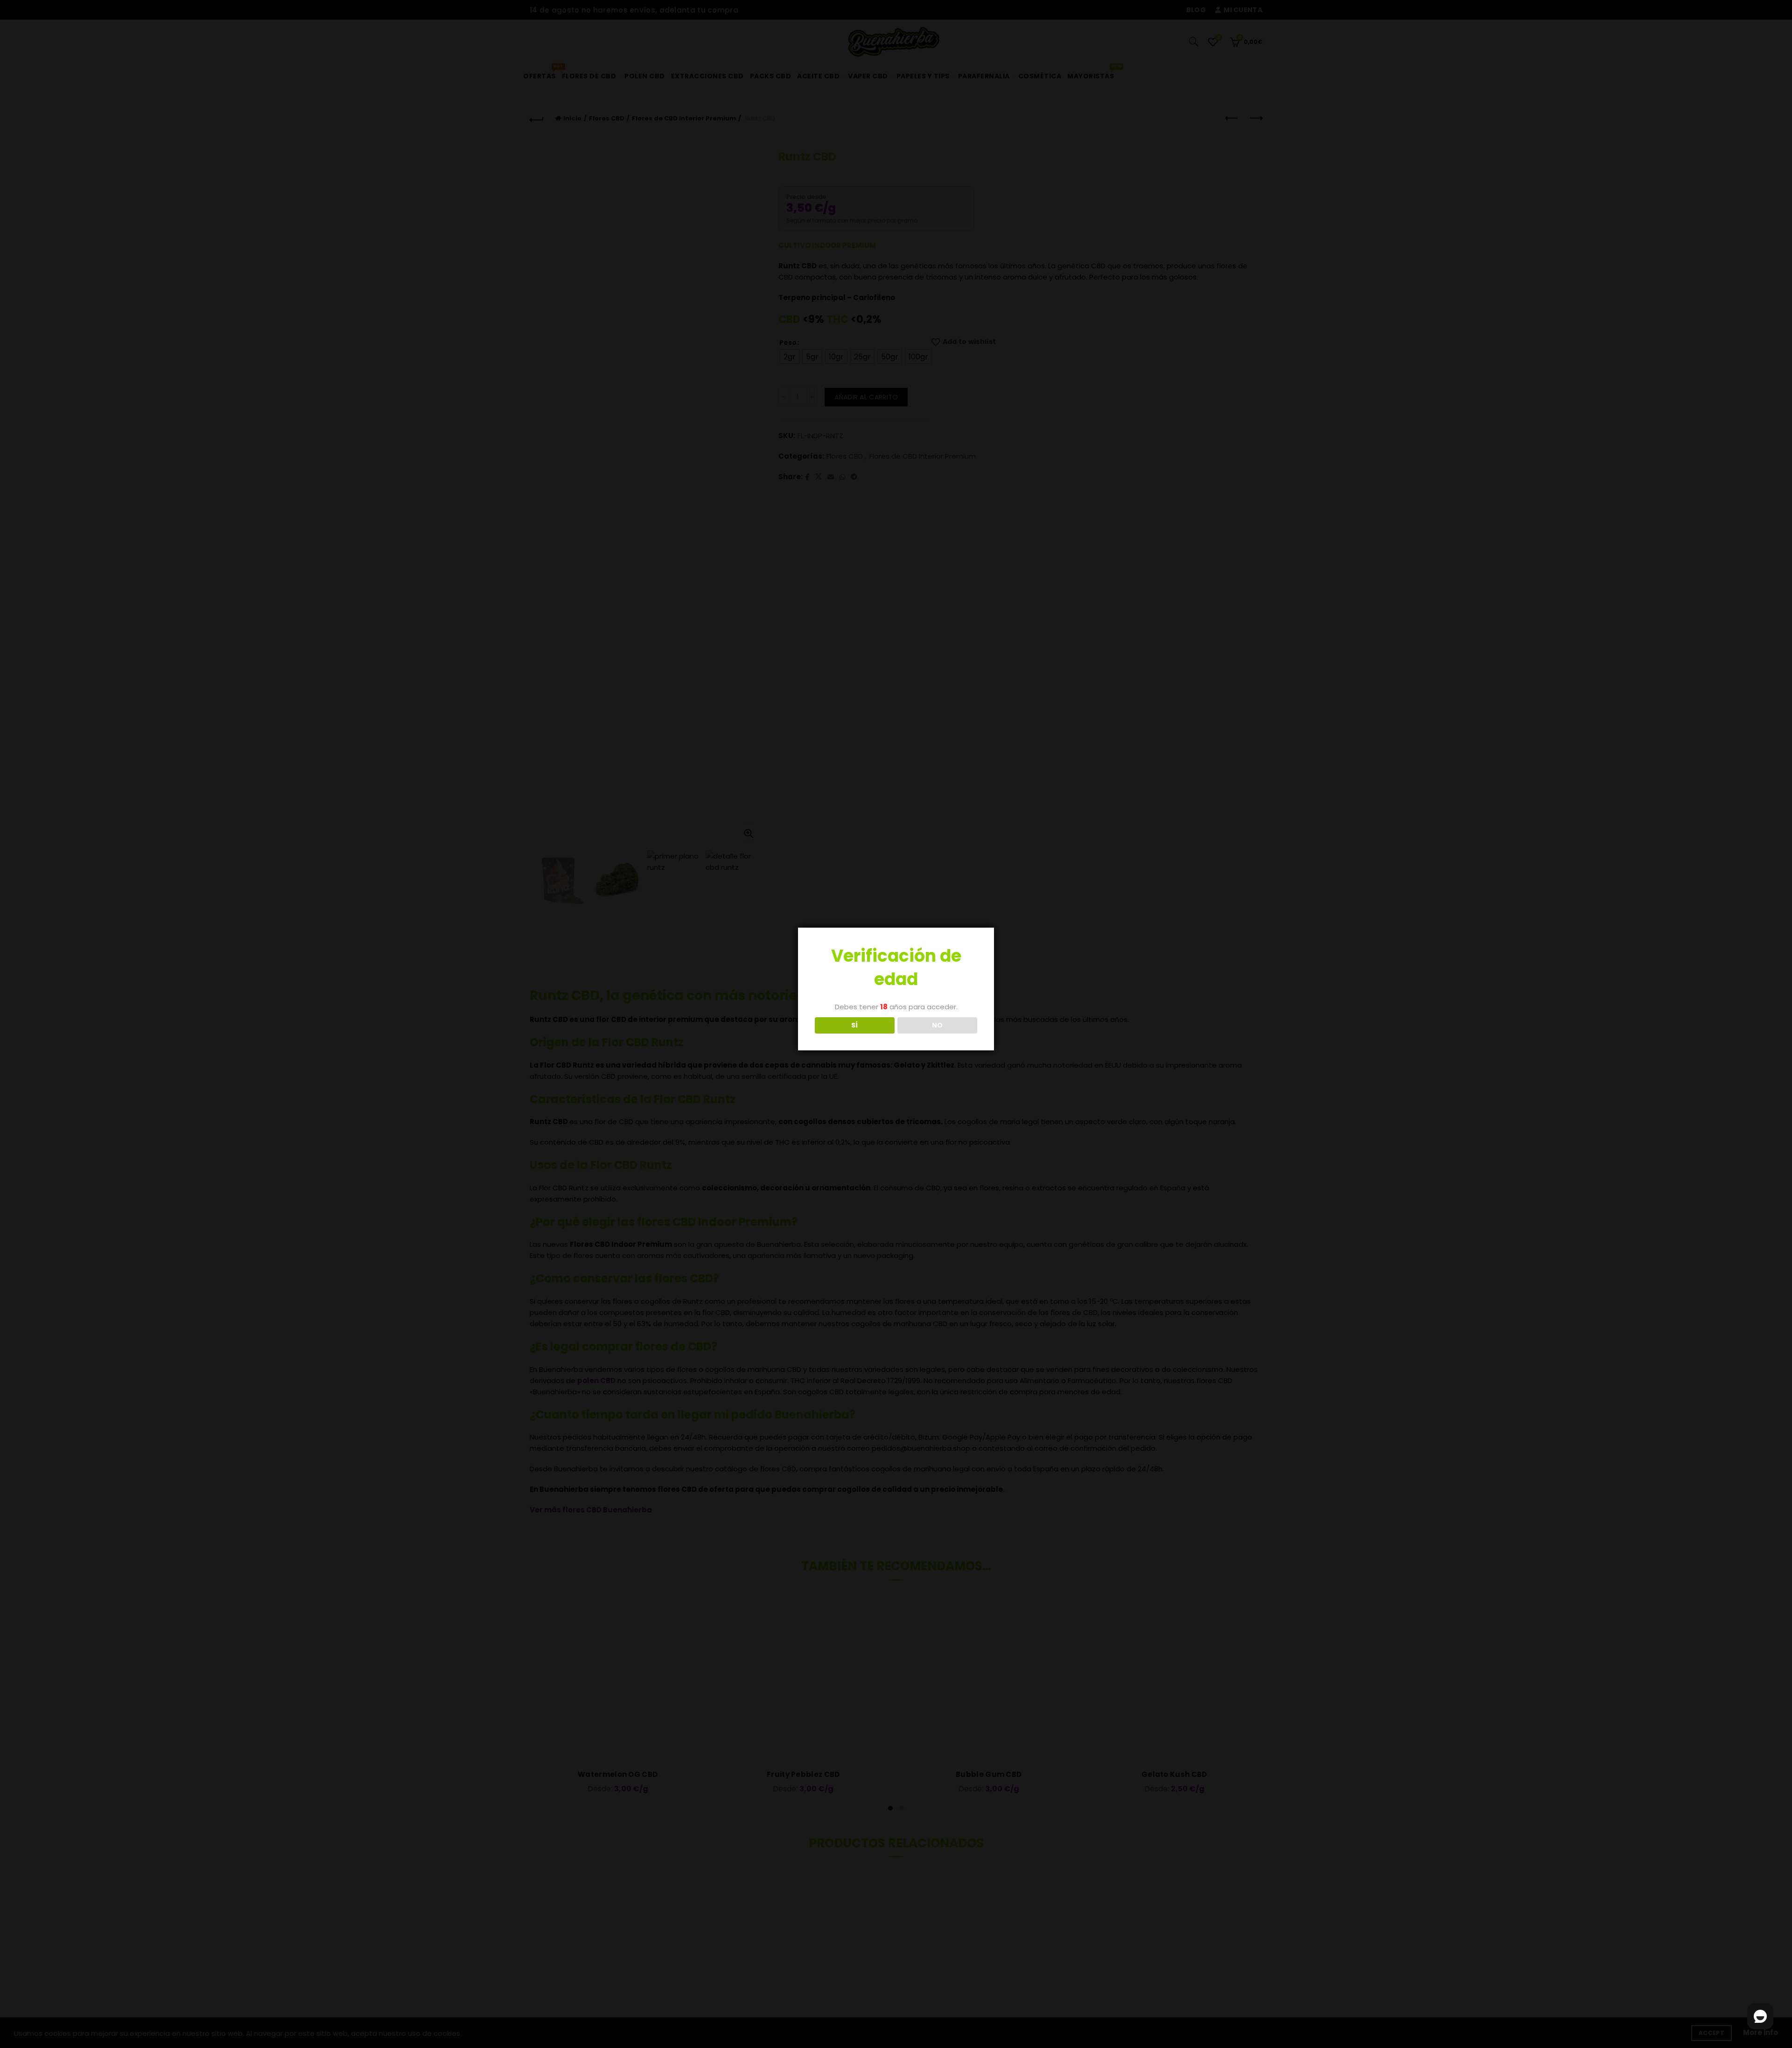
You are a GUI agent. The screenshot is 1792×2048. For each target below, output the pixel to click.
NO (938, 1025)
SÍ (855, 1025)
